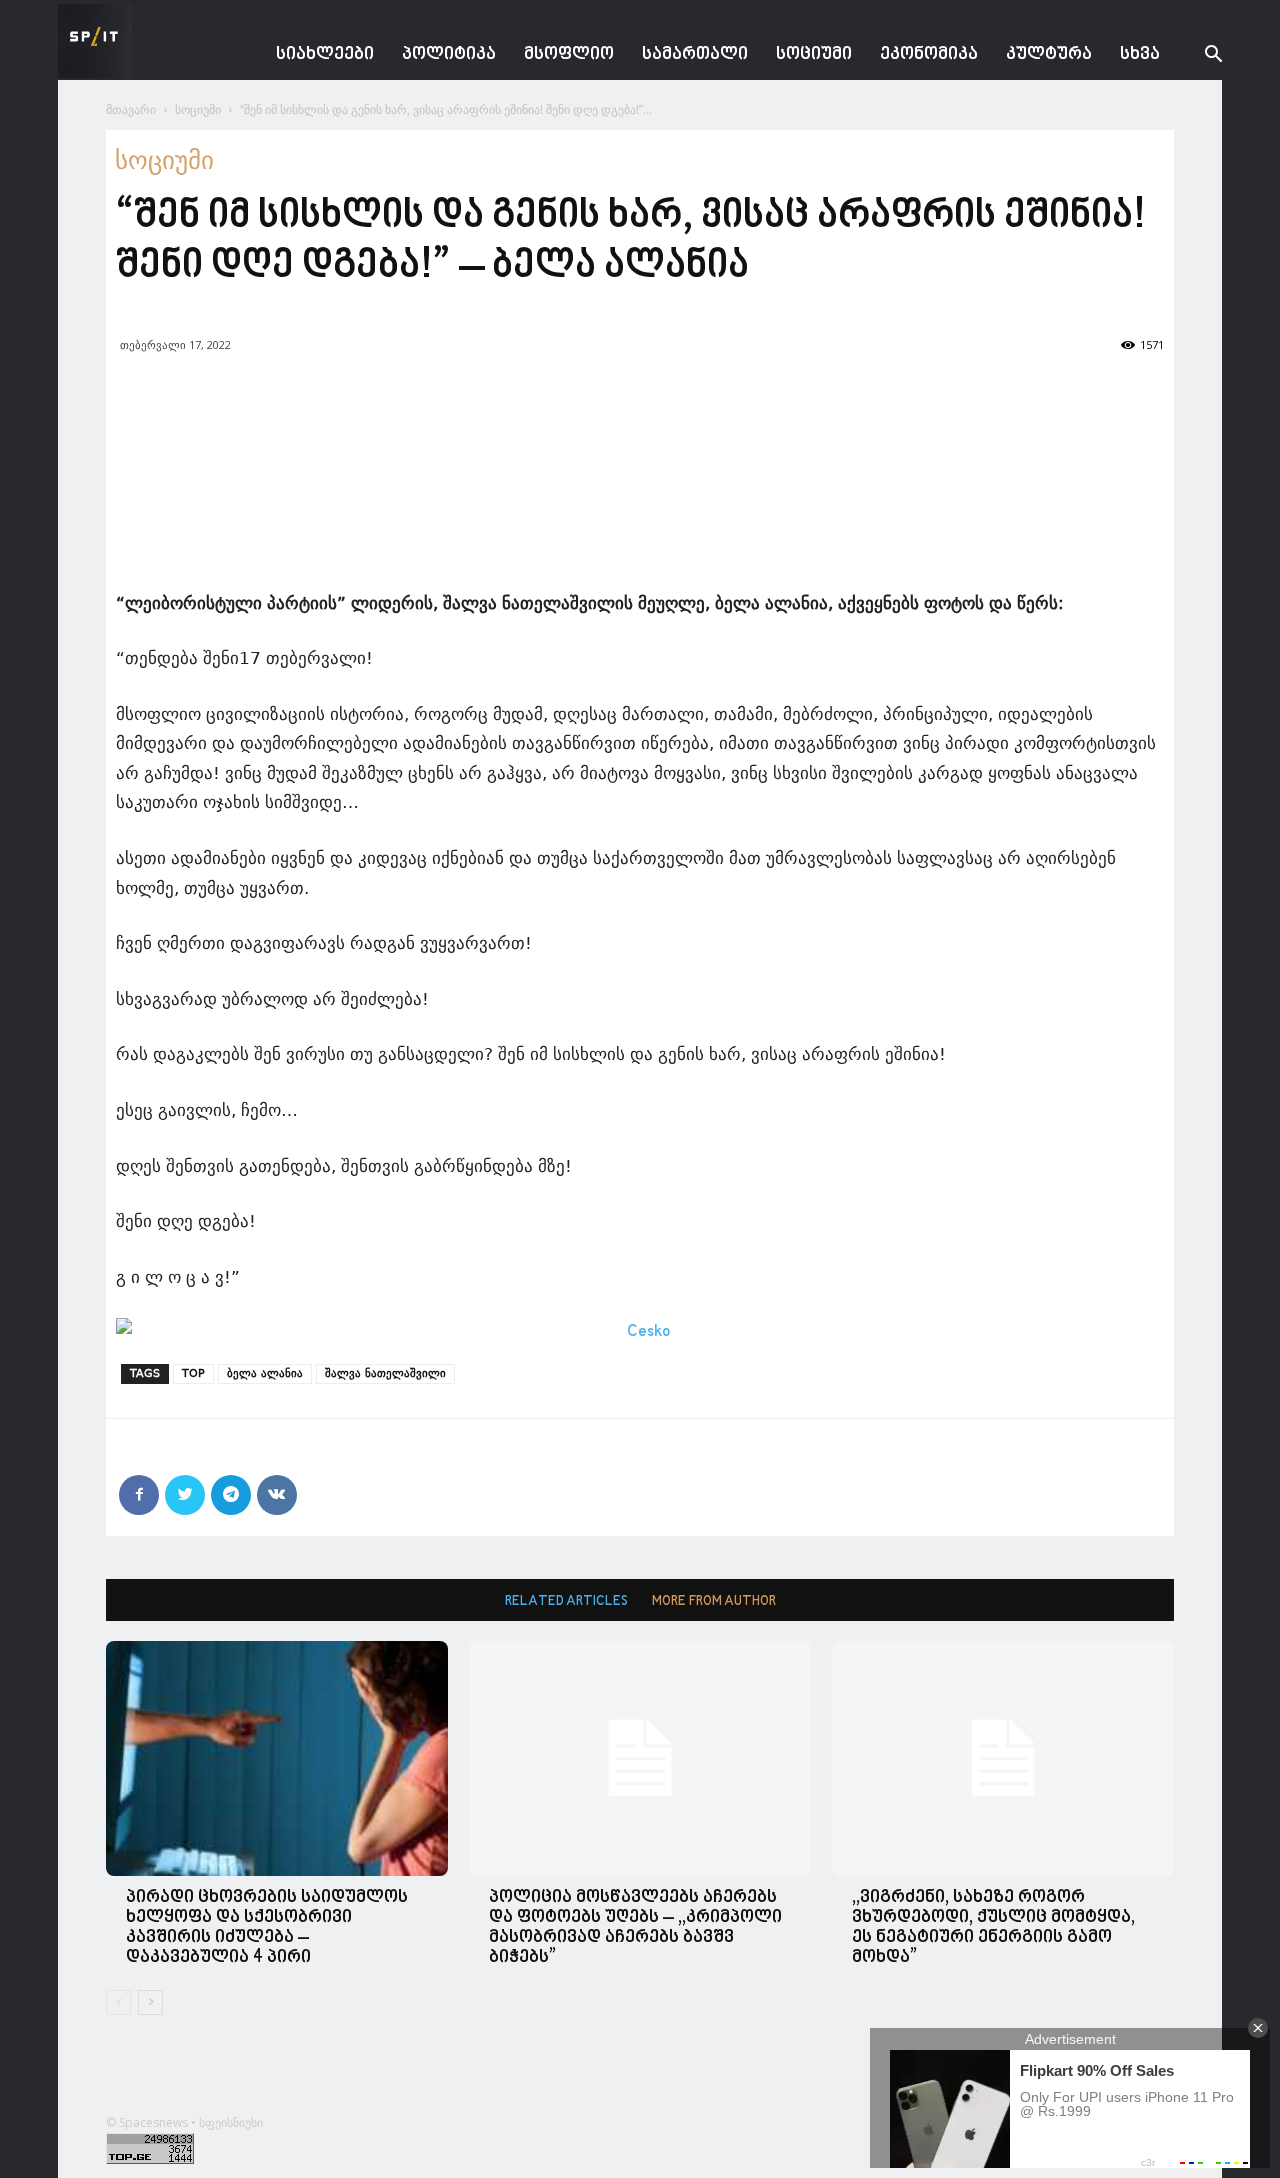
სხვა (1140, 54)
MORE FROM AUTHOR (714, 1601)
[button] (1198, 56)
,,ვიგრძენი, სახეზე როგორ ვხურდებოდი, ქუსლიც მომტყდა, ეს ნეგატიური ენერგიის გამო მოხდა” (993, 1927)
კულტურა (1049, 54)
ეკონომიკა (929, 54)
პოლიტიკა (449, 54)
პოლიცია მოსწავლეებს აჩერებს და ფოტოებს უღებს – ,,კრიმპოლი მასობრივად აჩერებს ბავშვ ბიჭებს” (635, 1927)
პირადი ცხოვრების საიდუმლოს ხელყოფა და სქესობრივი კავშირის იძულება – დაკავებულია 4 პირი (267, 1927)
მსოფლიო (569, 54)
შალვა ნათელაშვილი (385, 1373)
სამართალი (695, 54)
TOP (193, 1373)
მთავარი (131, 109)
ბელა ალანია (265, 1373)
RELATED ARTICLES (566, 1601)
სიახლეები (325, 54)
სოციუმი (814, 54)
